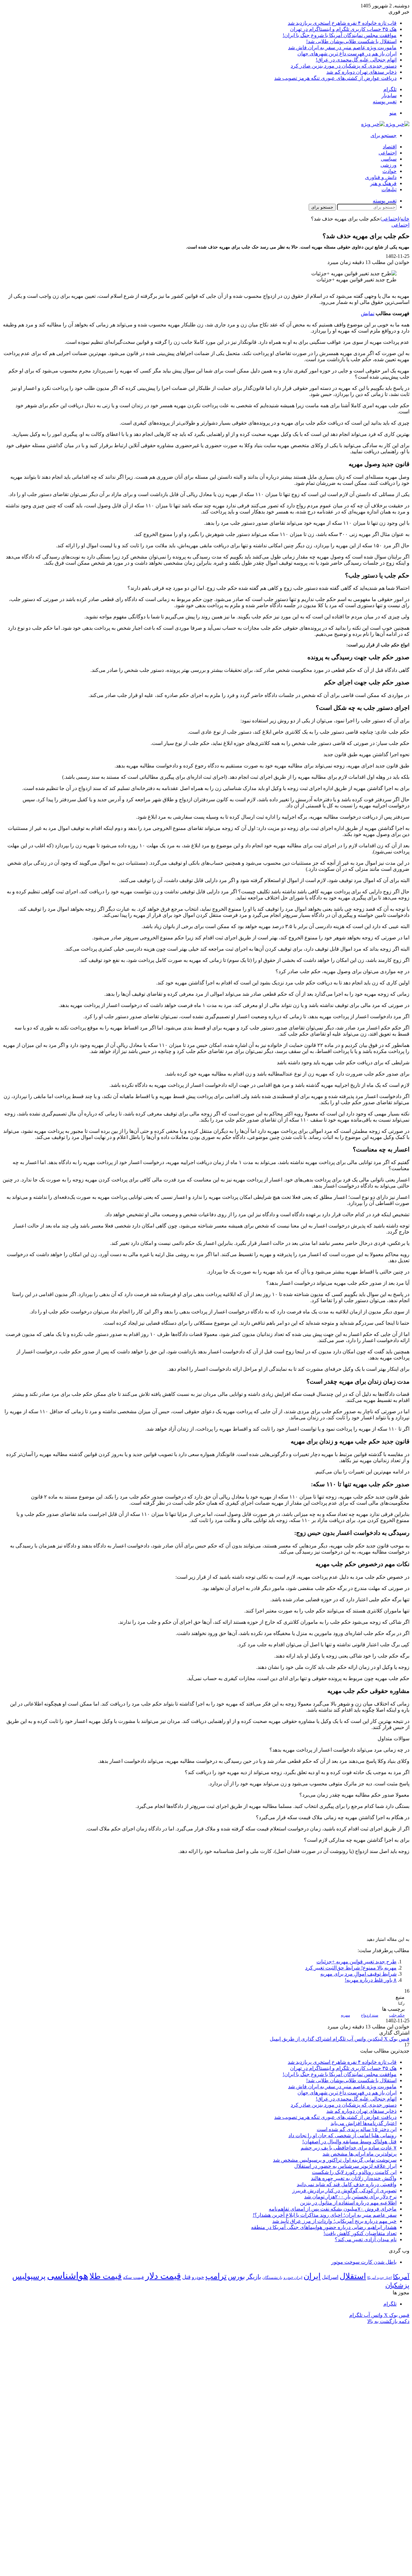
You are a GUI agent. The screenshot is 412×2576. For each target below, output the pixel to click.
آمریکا (401, 2277)
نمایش (368, 313)
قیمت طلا (106, 2276)
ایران (312, 2276)
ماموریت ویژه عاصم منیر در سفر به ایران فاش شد (342, 47)
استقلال (353, 2276)
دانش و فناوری (381, 177)
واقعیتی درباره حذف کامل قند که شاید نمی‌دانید (347, 2184)
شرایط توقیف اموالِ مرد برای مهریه (358, 1974)
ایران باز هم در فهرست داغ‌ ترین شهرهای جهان (347, 54)
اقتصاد (390, 147)
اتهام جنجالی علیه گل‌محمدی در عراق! (356, 60)
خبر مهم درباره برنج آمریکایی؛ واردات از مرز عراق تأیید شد (334, 2221)
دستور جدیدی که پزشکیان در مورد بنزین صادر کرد (344, 66)
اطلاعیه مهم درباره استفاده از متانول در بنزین (348, 2203)
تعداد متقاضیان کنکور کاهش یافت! (360, 2233)
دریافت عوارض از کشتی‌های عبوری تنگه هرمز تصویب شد (335, 78)
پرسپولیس (29, 2276)
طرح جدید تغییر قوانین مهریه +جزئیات (356, 1962)
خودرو (198, 2277)
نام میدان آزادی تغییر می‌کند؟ (366, 2239)
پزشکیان (397, 2285)
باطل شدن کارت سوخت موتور (364, 2262)
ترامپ (216, 2276)
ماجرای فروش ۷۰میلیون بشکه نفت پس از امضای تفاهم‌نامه (333, 2209)
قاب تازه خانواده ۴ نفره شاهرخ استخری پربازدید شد (342, 23)
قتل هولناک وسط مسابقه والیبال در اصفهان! (349, 2142)
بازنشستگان (272, 2278)
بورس (236, 2277)
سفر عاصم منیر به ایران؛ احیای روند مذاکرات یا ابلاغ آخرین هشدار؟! (325, 2215)
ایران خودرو (293, 2278)
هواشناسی (68, 2276)
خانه (405, 219)
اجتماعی (388, 153)
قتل (186, 2277)
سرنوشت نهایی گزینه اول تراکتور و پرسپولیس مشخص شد (335, 2160)
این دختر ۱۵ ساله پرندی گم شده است (357, 2129)
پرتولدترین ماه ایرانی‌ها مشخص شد (360, 2154)
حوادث (389, 171)
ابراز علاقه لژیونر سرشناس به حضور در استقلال (345, 2166)
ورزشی (389, 165)
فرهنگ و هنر (383, 183)
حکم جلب (397, 2015)
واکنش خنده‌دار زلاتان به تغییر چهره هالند (354, 2178)
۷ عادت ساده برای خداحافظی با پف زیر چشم (349, 2148)
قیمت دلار (163, 2276)
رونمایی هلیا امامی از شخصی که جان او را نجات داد (342, 2135)
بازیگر (254, 2277)
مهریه (345, 2015)
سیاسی (389, 159)
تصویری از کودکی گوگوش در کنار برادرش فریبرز (344, 2191)
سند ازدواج (370, 2015)
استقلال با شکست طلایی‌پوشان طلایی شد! (351, 41)
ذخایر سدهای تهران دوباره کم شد (361, 72)
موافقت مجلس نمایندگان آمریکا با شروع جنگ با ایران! (340, 35)
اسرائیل (330, 2277)
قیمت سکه (133, 2277)
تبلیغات (389, 189)
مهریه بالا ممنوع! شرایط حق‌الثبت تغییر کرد (351, 1968)
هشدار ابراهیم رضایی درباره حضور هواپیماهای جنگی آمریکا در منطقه (324, 2227)
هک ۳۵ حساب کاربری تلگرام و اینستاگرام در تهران (343, 29)
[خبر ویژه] (385, 124)
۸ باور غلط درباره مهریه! (371, 1980)
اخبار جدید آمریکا (379, 2278)
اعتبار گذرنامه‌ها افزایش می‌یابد (364, 2123)
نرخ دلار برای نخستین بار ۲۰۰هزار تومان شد (350, 2197)
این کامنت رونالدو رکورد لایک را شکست (354, 2172)
